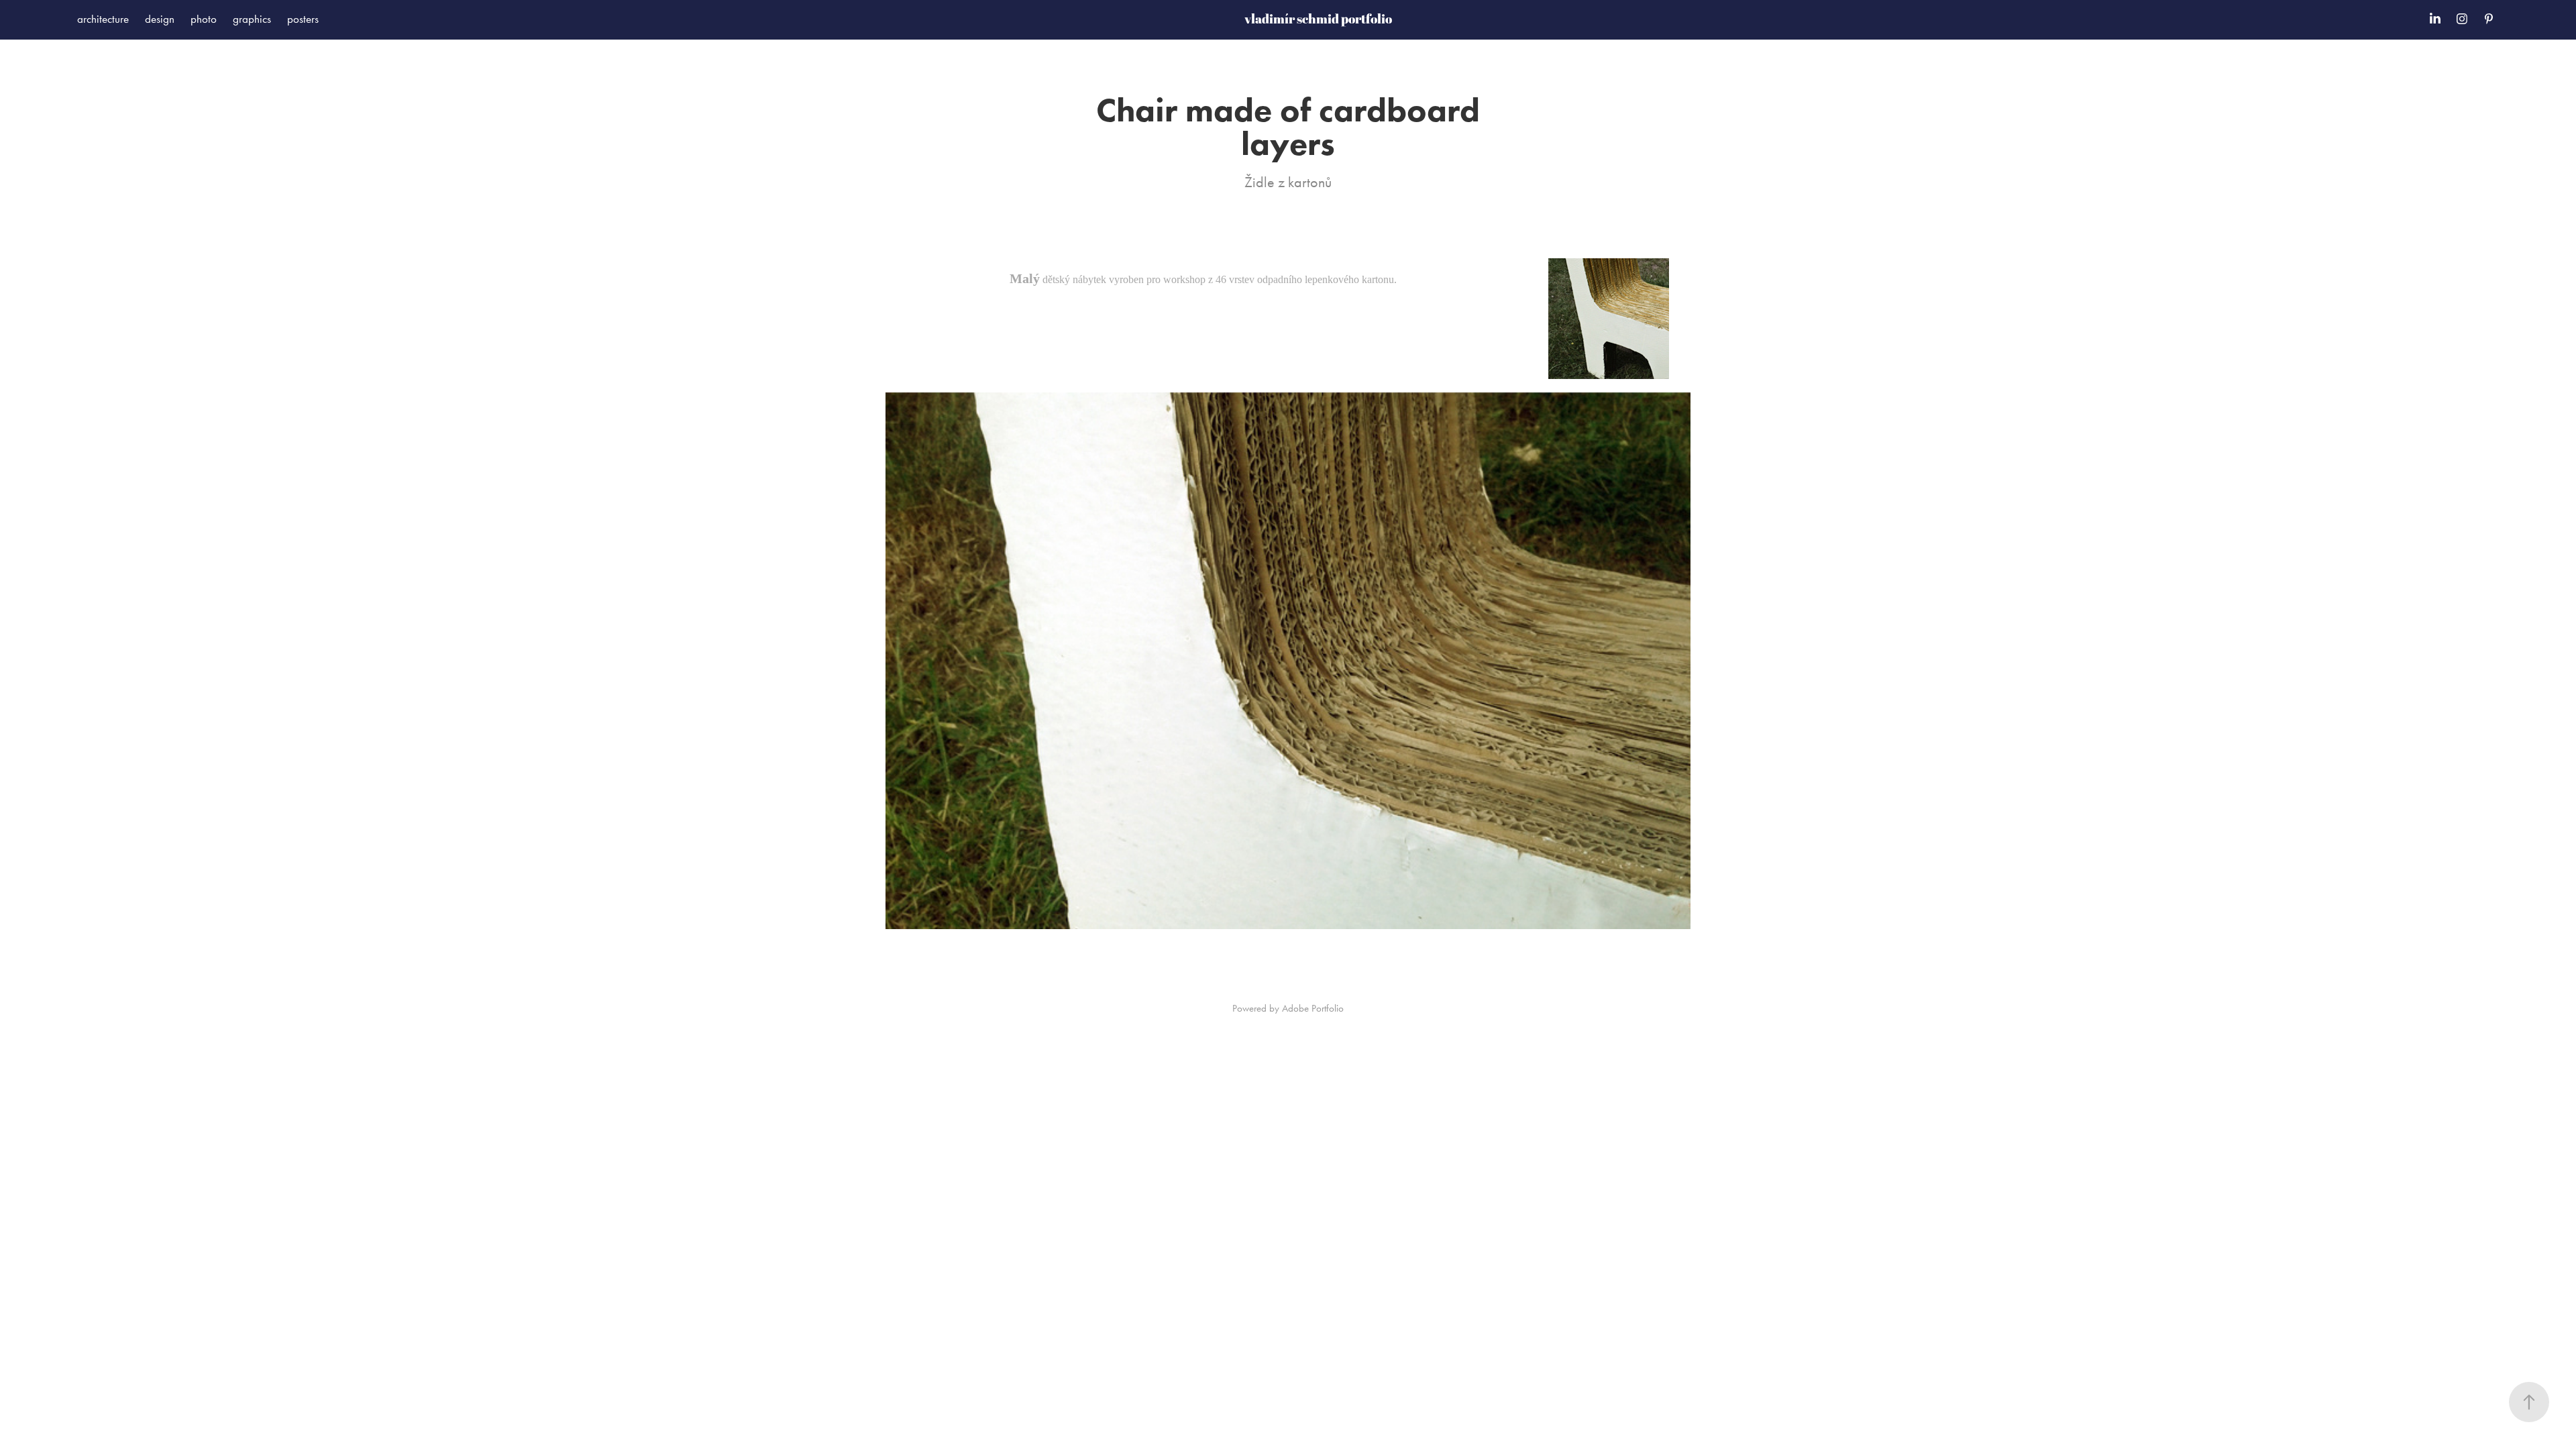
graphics (252, 19)
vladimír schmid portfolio (1318, 19)
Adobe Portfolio (1313, 1008)
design (160, 19)
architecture (103, 19)
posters (303, 19)
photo (204, 19)
